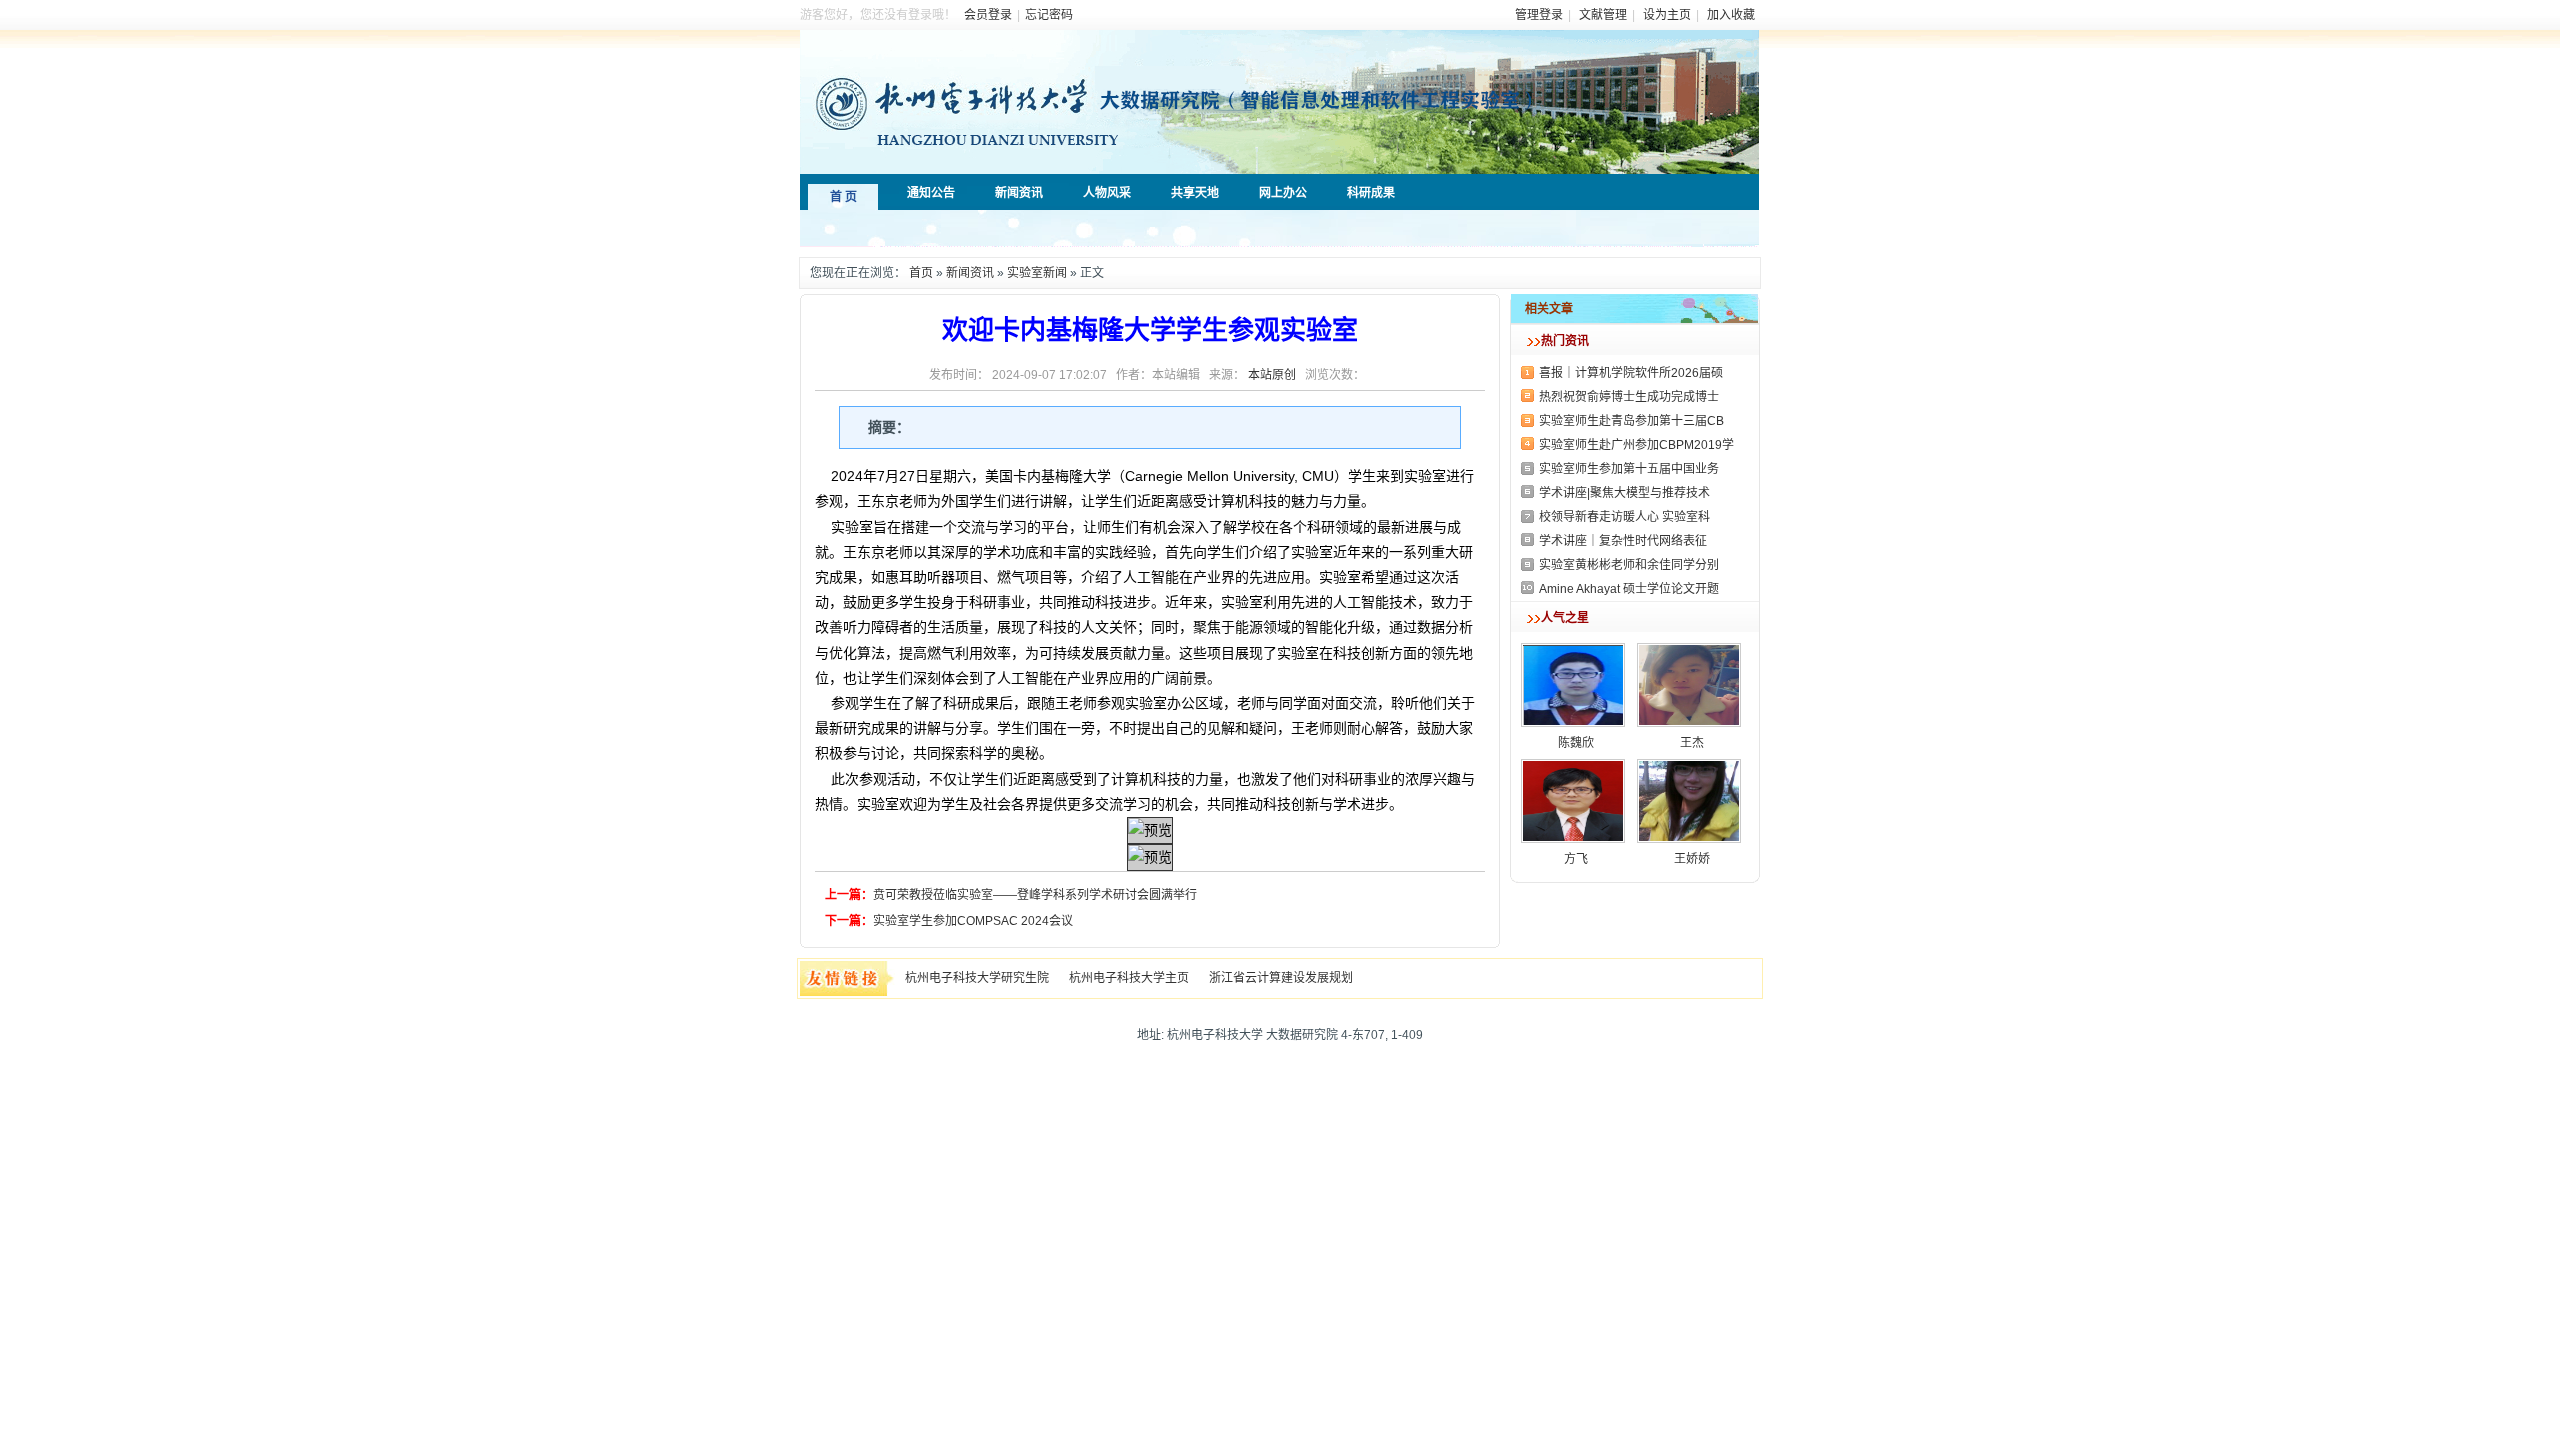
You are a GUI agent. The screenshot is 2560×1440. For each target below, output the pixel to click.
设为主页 (1667, 15)
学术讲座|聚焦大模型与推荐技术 (1624, 493)
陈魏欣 (1576, 743)
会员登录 (988, 15)
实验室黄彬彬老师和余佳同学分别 (1629, 565)
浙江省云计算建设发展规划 (1281, 978)
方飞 (1576, 859)
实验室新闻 (1037, 273)
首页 (921, 273)
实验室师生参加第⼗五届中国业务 (1629, 469)
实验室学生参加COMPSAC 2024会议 (973, 921)
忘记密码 (1049, 15)
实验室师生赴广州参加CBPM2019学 (1636, 445)
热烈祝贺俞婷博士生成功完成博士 (1629, 397)
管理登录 (1539, 15)
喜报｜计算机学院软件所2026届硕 (1631, 373)
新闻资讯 (970, 273)
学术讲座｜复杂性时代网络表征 (1623, 541)
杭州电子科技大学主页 (1129, 978)
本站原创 (1272, 375)
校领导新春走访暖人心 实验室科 (1624, 517)
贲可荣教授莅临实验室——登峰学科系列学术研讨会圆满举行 (1035, 895)
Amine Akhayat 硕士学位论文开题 (1629, 589)
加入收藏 (1731, 15)
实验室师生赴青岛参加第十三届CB (1631, 421)
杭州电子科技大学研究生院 (977, 978)
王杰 (1692, 743)
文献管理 (1603, 15)
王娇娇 (1692, 859)
